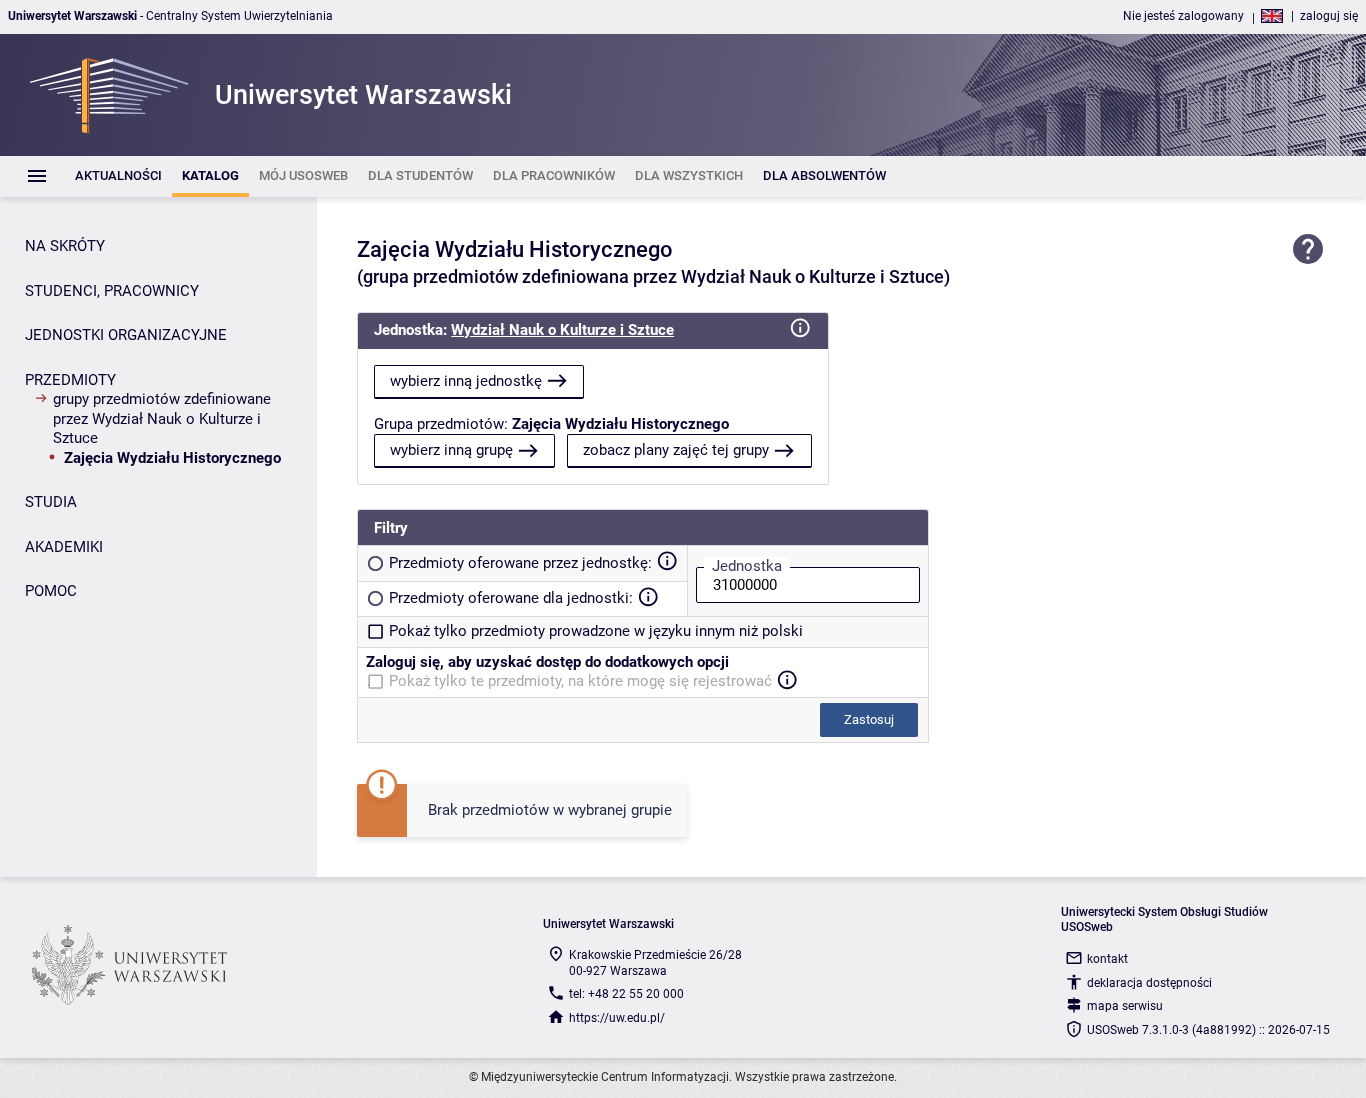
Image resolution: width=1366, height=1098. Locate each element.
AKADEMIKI (64, 547)
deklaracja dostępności (1149, 983)
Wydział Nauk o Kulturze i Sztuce (562, 330)
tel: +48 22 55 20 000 (626, 994)
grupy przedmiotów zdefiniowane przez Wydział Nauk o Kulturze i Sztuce (162, 418)
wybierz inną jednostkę (466, 381)
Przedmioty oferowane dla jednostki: (511, 598)
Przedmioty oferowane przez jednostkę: (520, 563)
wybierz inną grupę (451, 450)
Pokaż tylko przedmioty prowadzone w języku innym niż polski (596, 631)
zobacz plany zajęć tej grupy (676, 450)
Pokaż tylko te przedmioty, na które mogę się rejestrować (580, 681)
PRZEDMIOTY (70, 380)
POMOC (51, 591)
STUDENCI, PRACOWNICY (112, 291)
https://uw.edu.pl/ (617, 1018)
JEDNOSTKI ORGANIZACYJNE (126, 335)
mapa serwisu (1125, 1006)
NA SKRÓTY (65, 246)
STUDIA (51, 502)
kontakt (1107, 959)
